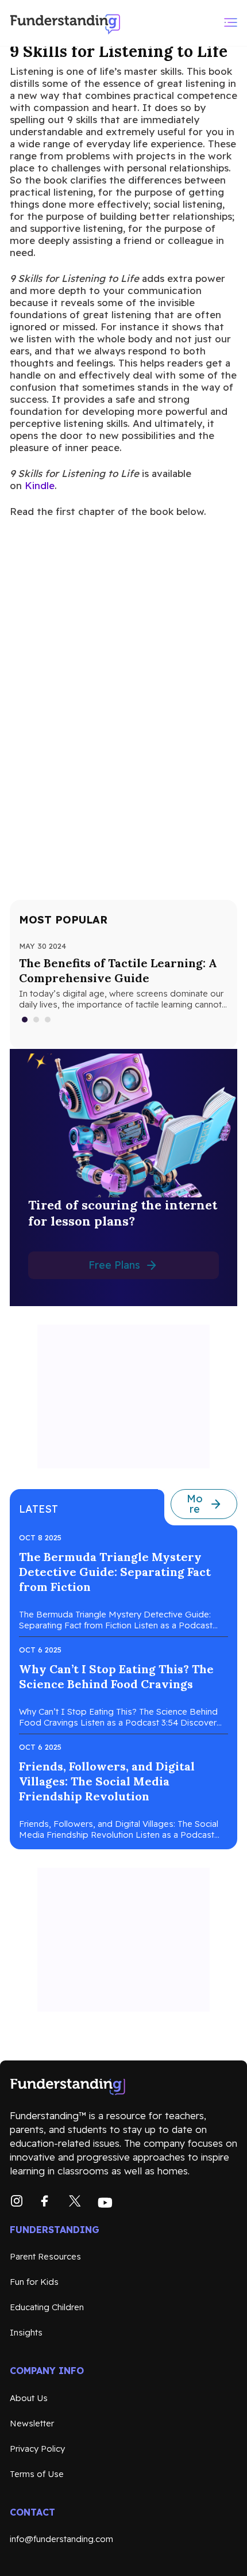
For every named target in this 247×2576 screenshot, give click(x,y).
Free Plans (114, 1265)
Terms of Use (37, 2474)
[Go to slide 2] (37, 1020)
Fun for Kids (34, 2282)
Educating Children (47, 2307)
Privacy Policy (37, 2449)
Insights (26, 2332)
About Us (29, 2398)
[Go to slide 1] (25, 1020)
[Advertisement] (123, 1396)
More (195, 1504)
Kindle (40, 485)
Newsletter (32, 2423)
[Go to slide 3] (48, 1020)
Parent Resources (45, 2256)
